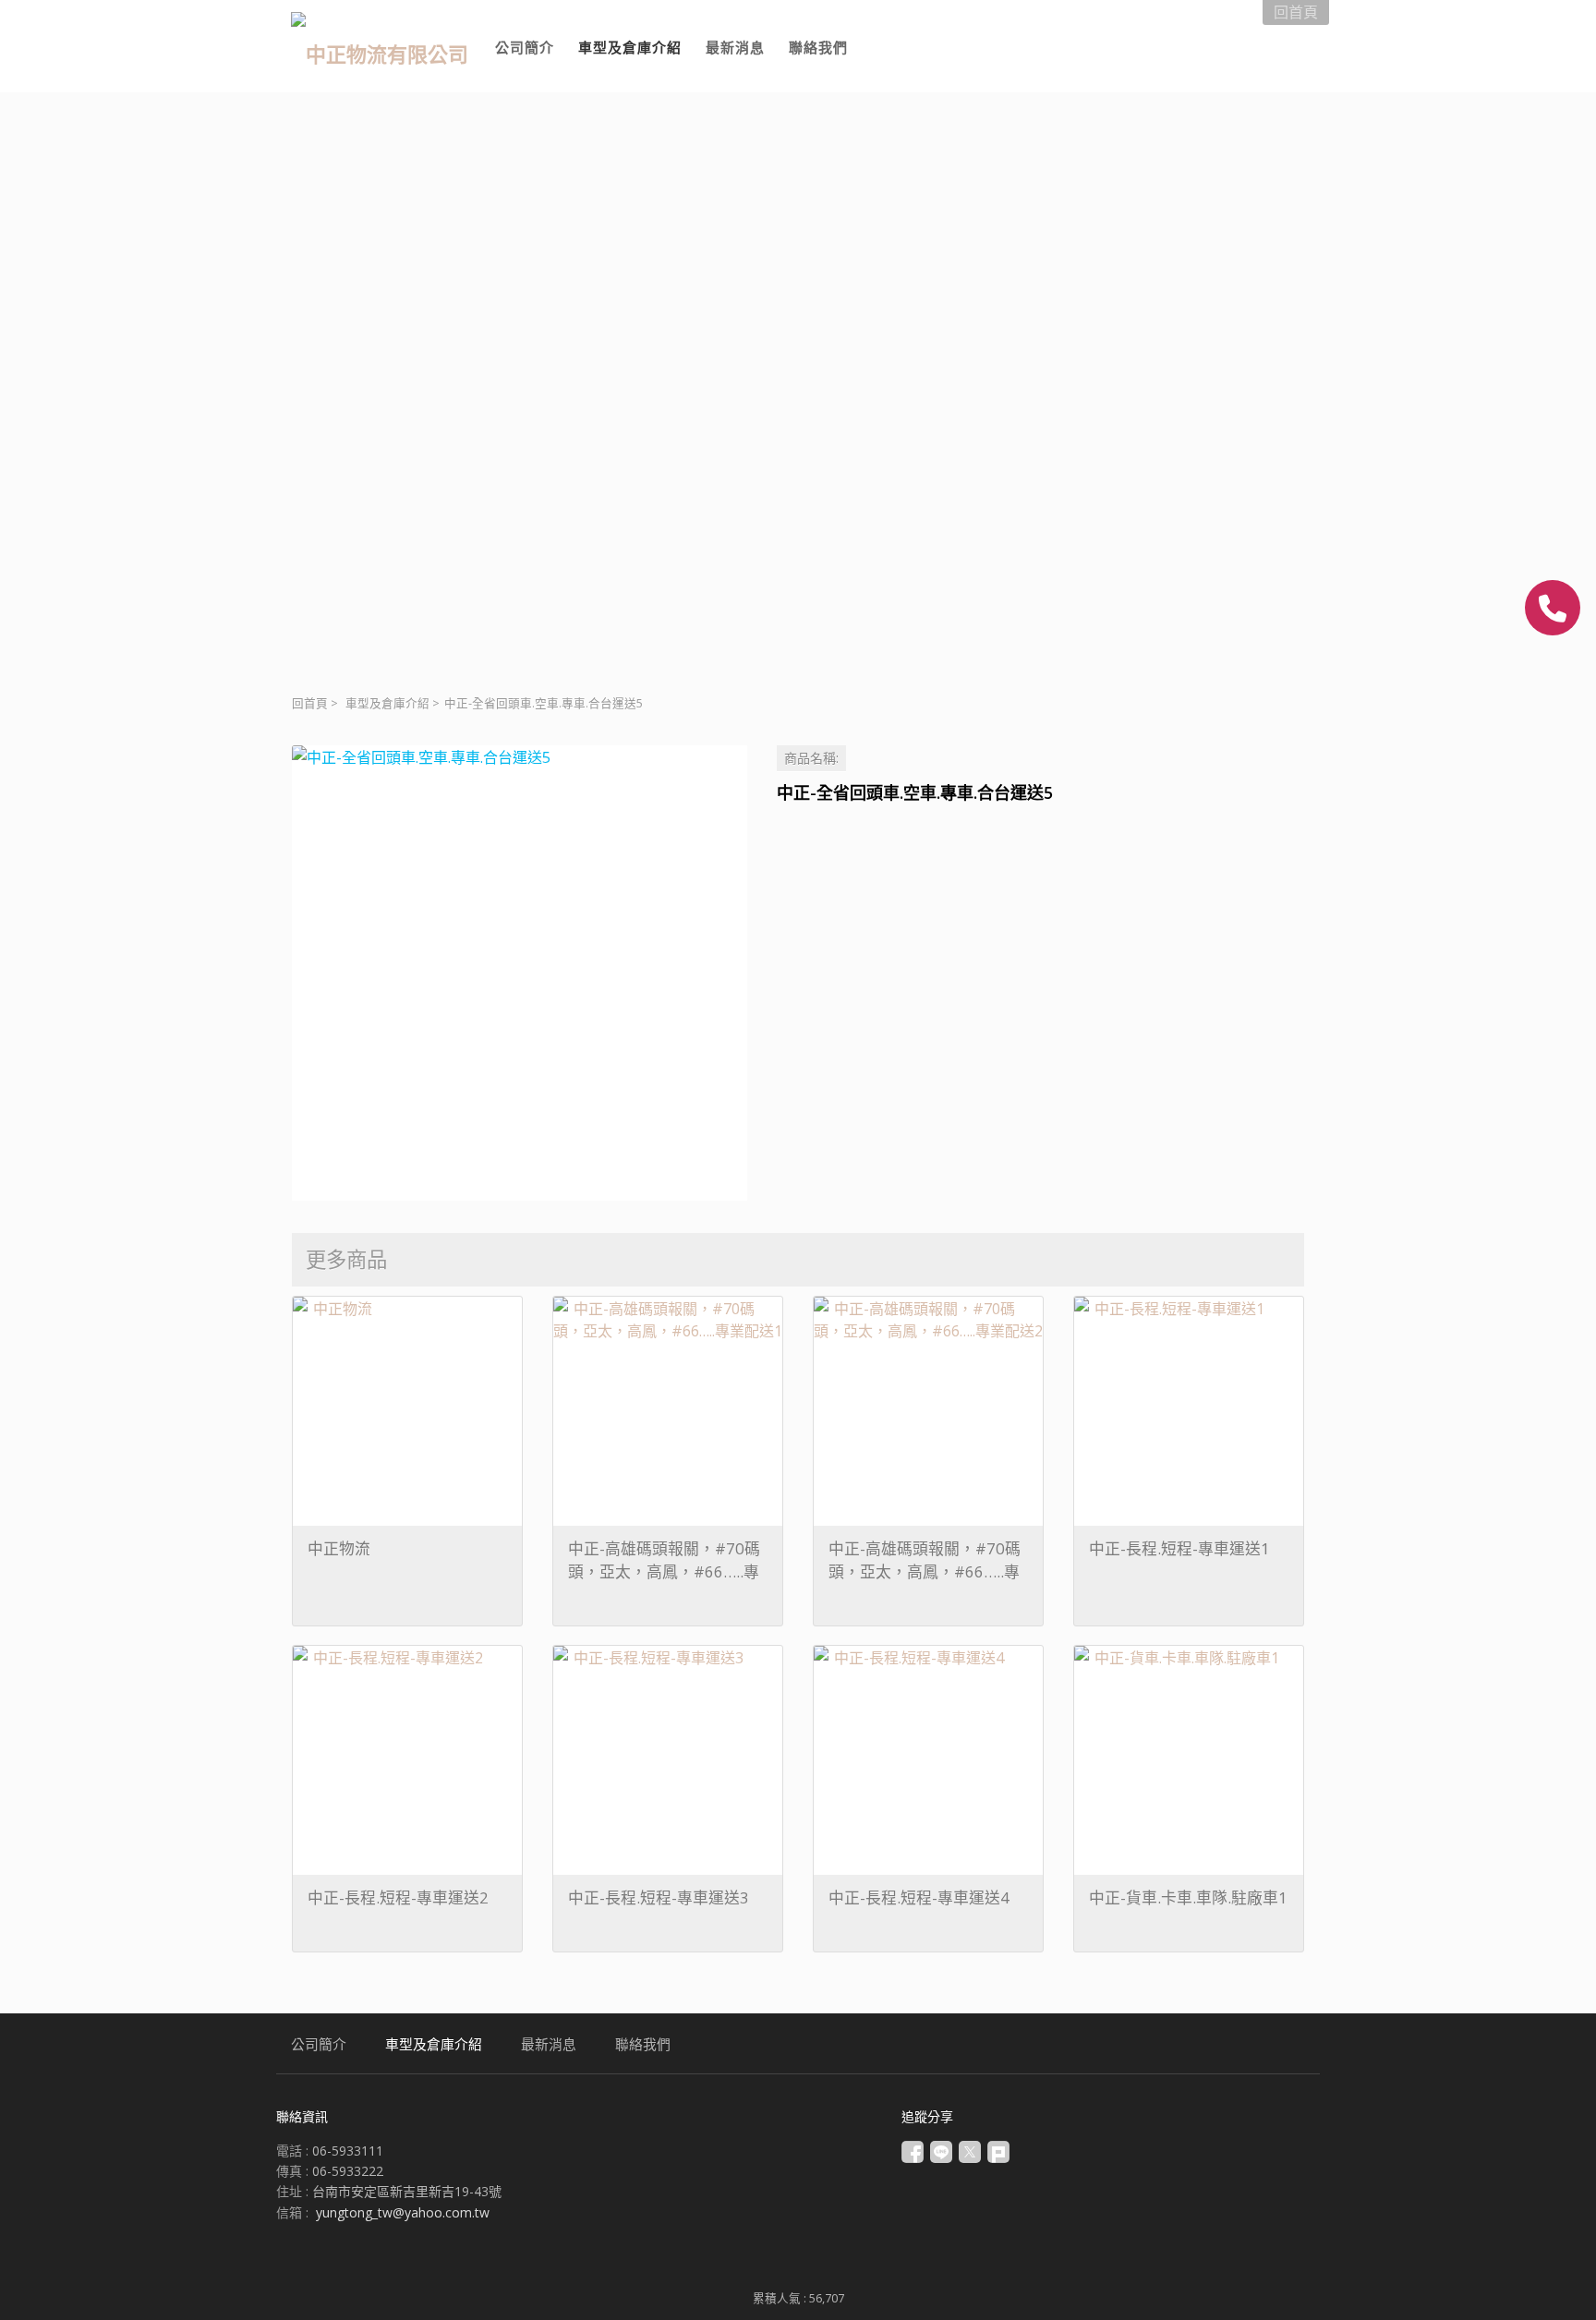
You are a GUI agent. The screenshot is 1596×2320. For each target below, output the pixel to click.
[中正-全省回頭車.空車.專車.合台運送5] (520, 973)
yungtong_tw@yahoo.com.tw (403, 2212)
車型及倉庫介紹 (387, 703)
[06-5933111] (1553, 608)
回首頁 (310, 703)
